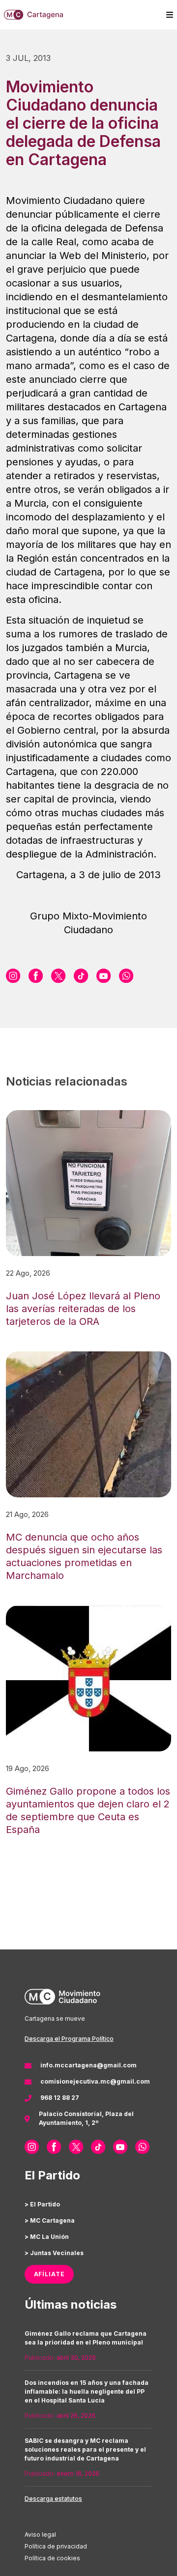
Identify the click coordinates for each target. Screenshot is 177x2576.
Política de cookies (52, 2558)
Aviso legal (40, 2534)
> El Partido (42, 2204)
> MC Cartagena (50, 2220)
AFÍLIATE (49, 2274)
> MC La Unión (47, 2237)
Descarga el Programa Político (69, 2039)
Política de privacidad (56, 2546)
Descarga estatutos (53, 2499)
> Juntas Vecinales (54, 2253)
